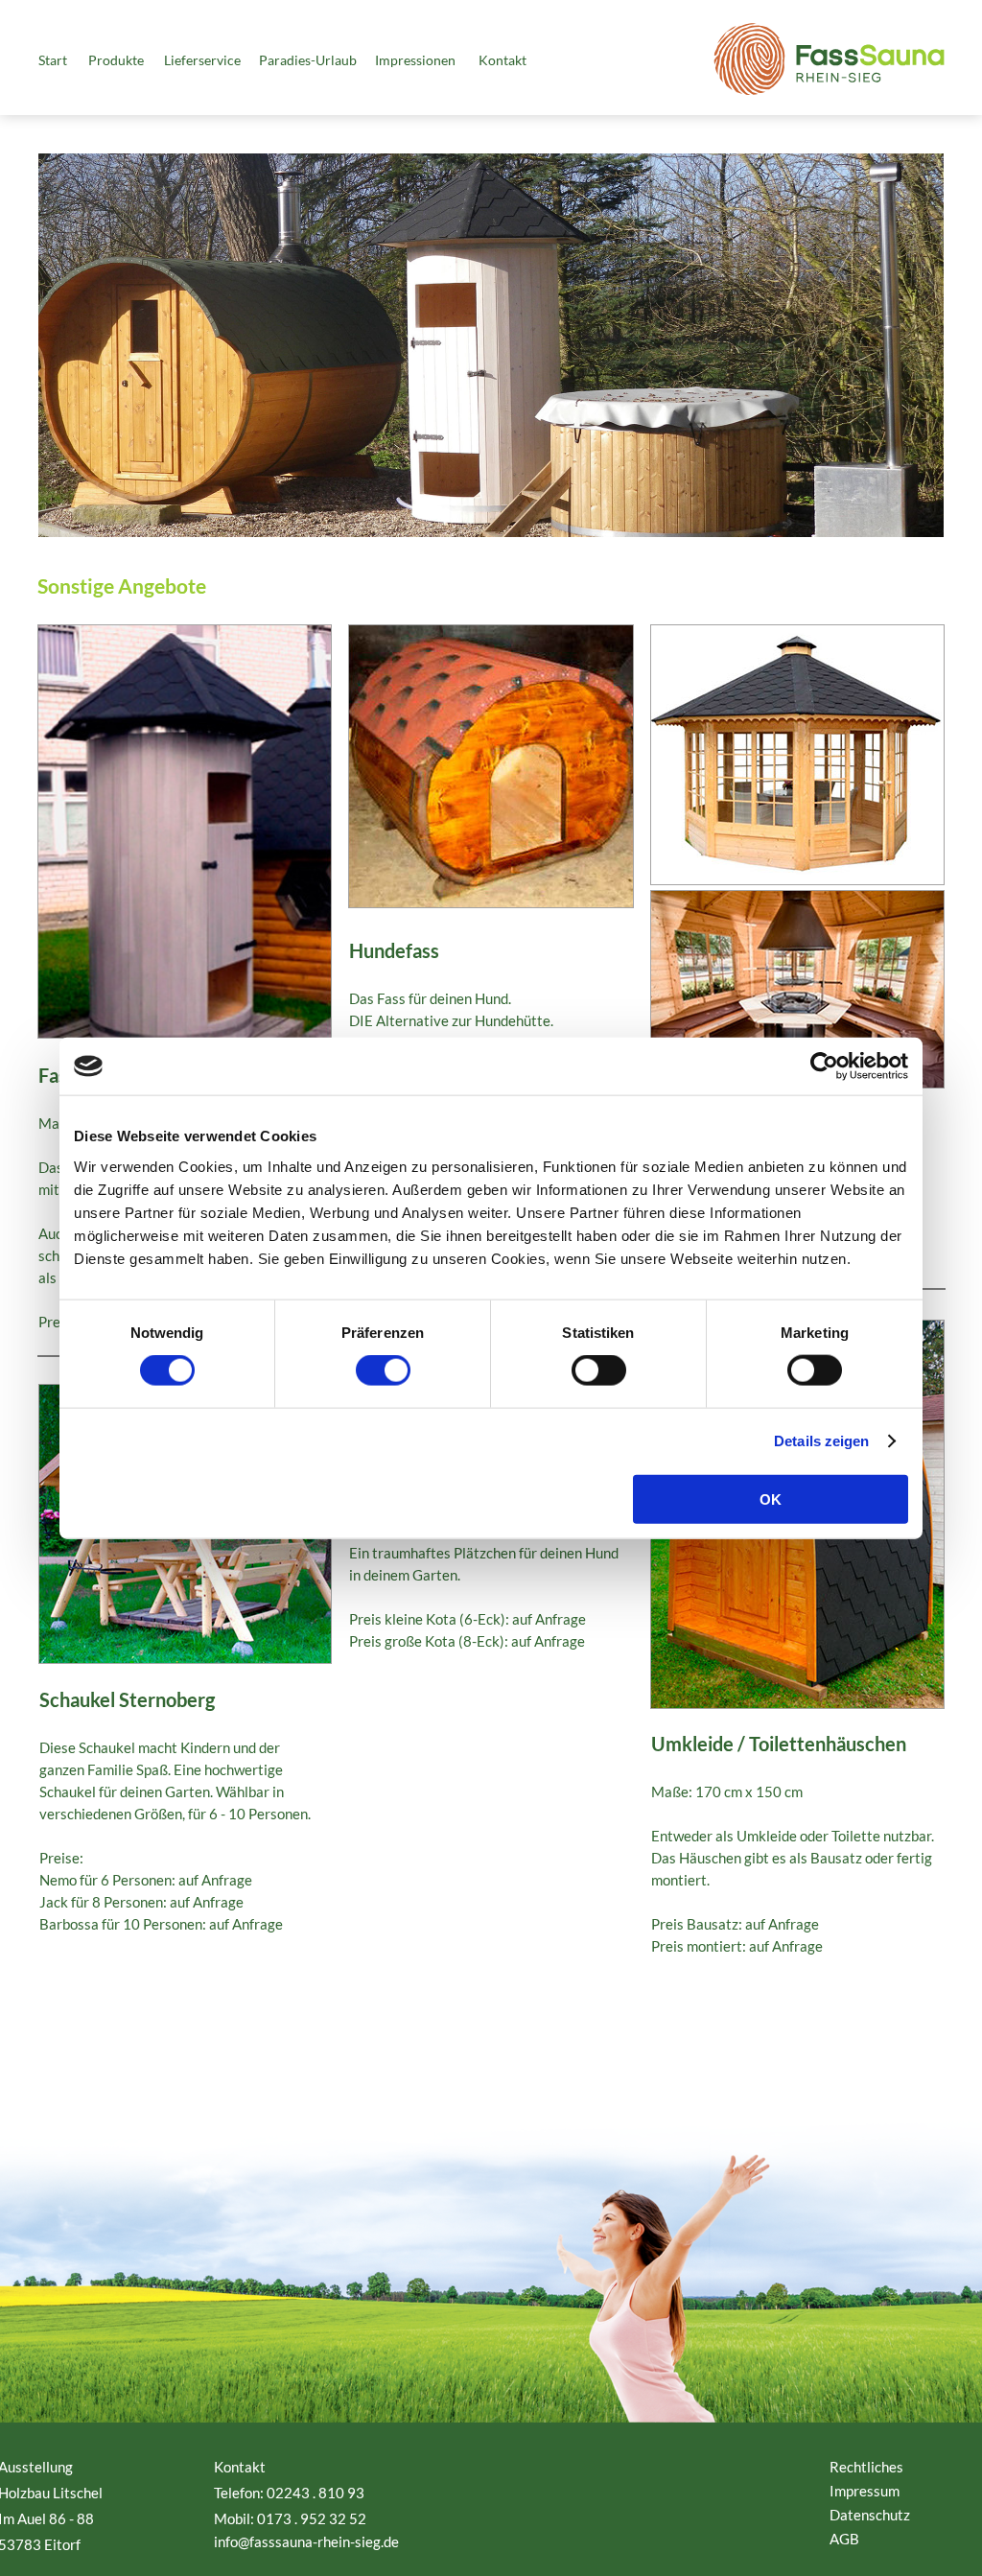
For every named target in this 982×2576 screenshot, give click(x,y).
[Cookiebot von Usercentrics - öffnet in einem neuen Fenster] (824, 1066)
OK (771, 1499)
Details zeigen (821, 1441)
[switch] (383, 1370)
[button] (124, 64)
